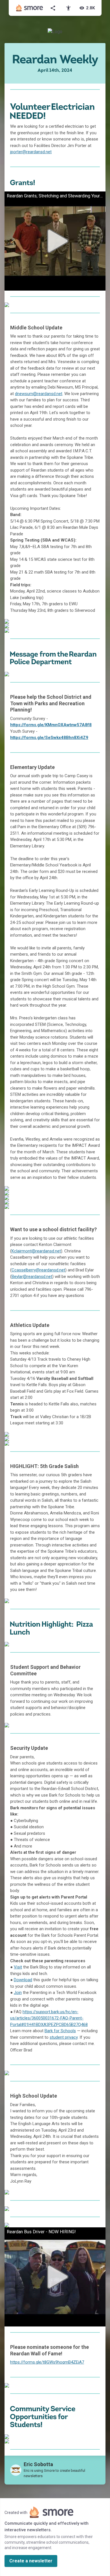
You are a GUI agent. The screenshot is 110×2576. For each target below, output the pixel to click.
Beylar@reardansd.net (32, 1277)
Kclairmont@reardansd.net (36, 1251)
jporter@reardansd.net (31, 152)
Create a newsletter (31, 2561)
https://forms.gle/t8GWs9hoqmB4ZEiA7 (47, 2362)
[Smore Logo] (30, 8)
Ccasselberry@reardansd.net (38, 1270)
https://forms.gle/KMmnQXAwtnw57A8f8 (51, 725)
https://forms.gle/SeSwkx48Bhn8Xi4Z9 (49, 738)
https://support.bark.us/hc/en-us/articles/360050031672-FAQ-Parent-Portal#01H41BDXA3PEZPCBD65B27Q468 (49, 2018)
